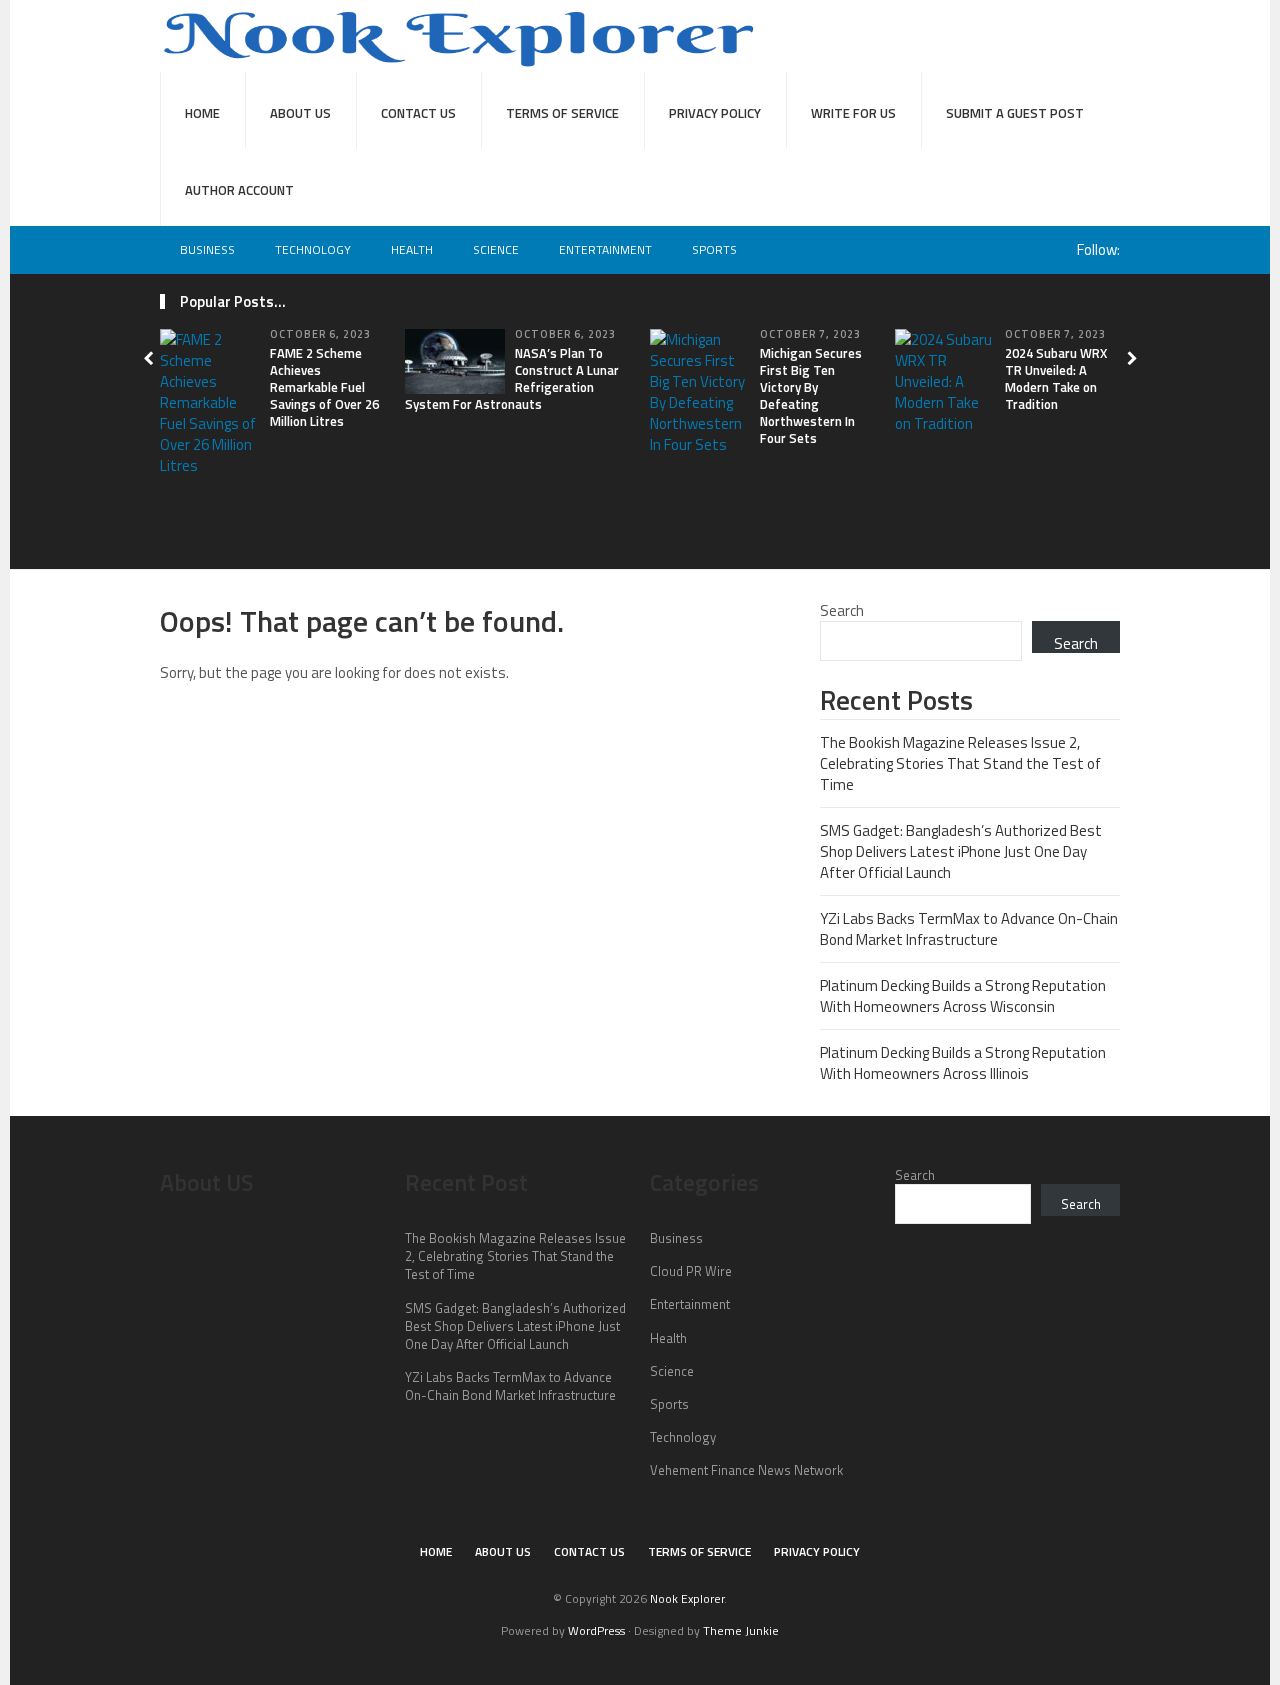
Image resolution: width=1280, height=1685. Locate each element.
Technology (313, 249)
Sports (714, 249)
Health (412, 249)
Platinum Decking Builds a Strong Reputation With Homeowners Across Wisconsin (963, 996)
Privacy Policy (715, 113)
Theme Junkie (741, 1630)
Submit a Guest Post (1015, 113)
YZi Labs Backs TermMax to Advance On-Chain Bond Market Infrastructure (969, 929)
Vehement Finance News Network (746, 1470)
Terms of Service (562, 113)
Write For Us (853, 113)
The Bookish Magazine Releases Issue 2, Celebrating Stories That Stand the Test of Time (960, 763)
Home (202, 113)
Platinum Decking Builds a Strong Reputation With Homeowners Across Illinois (963, 1063)
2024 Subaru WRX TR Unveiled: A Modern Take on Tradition (1056, 378)
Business (207, 249)
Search (842, 610)
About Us (300, 113)
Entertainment (605, 249)
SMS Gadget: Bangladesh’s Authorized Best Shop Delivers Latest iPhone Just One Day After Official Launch (961, 851)
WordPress (596, 1630)
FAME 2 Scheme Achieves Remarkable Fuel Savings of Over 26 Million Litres (324, 387)
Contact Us (418, 113)
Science (496, 249)
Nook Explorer (687, 1598)
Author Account (239, 190)
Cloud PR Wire (691, 1271)
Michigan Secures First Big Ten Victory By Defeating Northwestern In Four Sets (811, 395)
